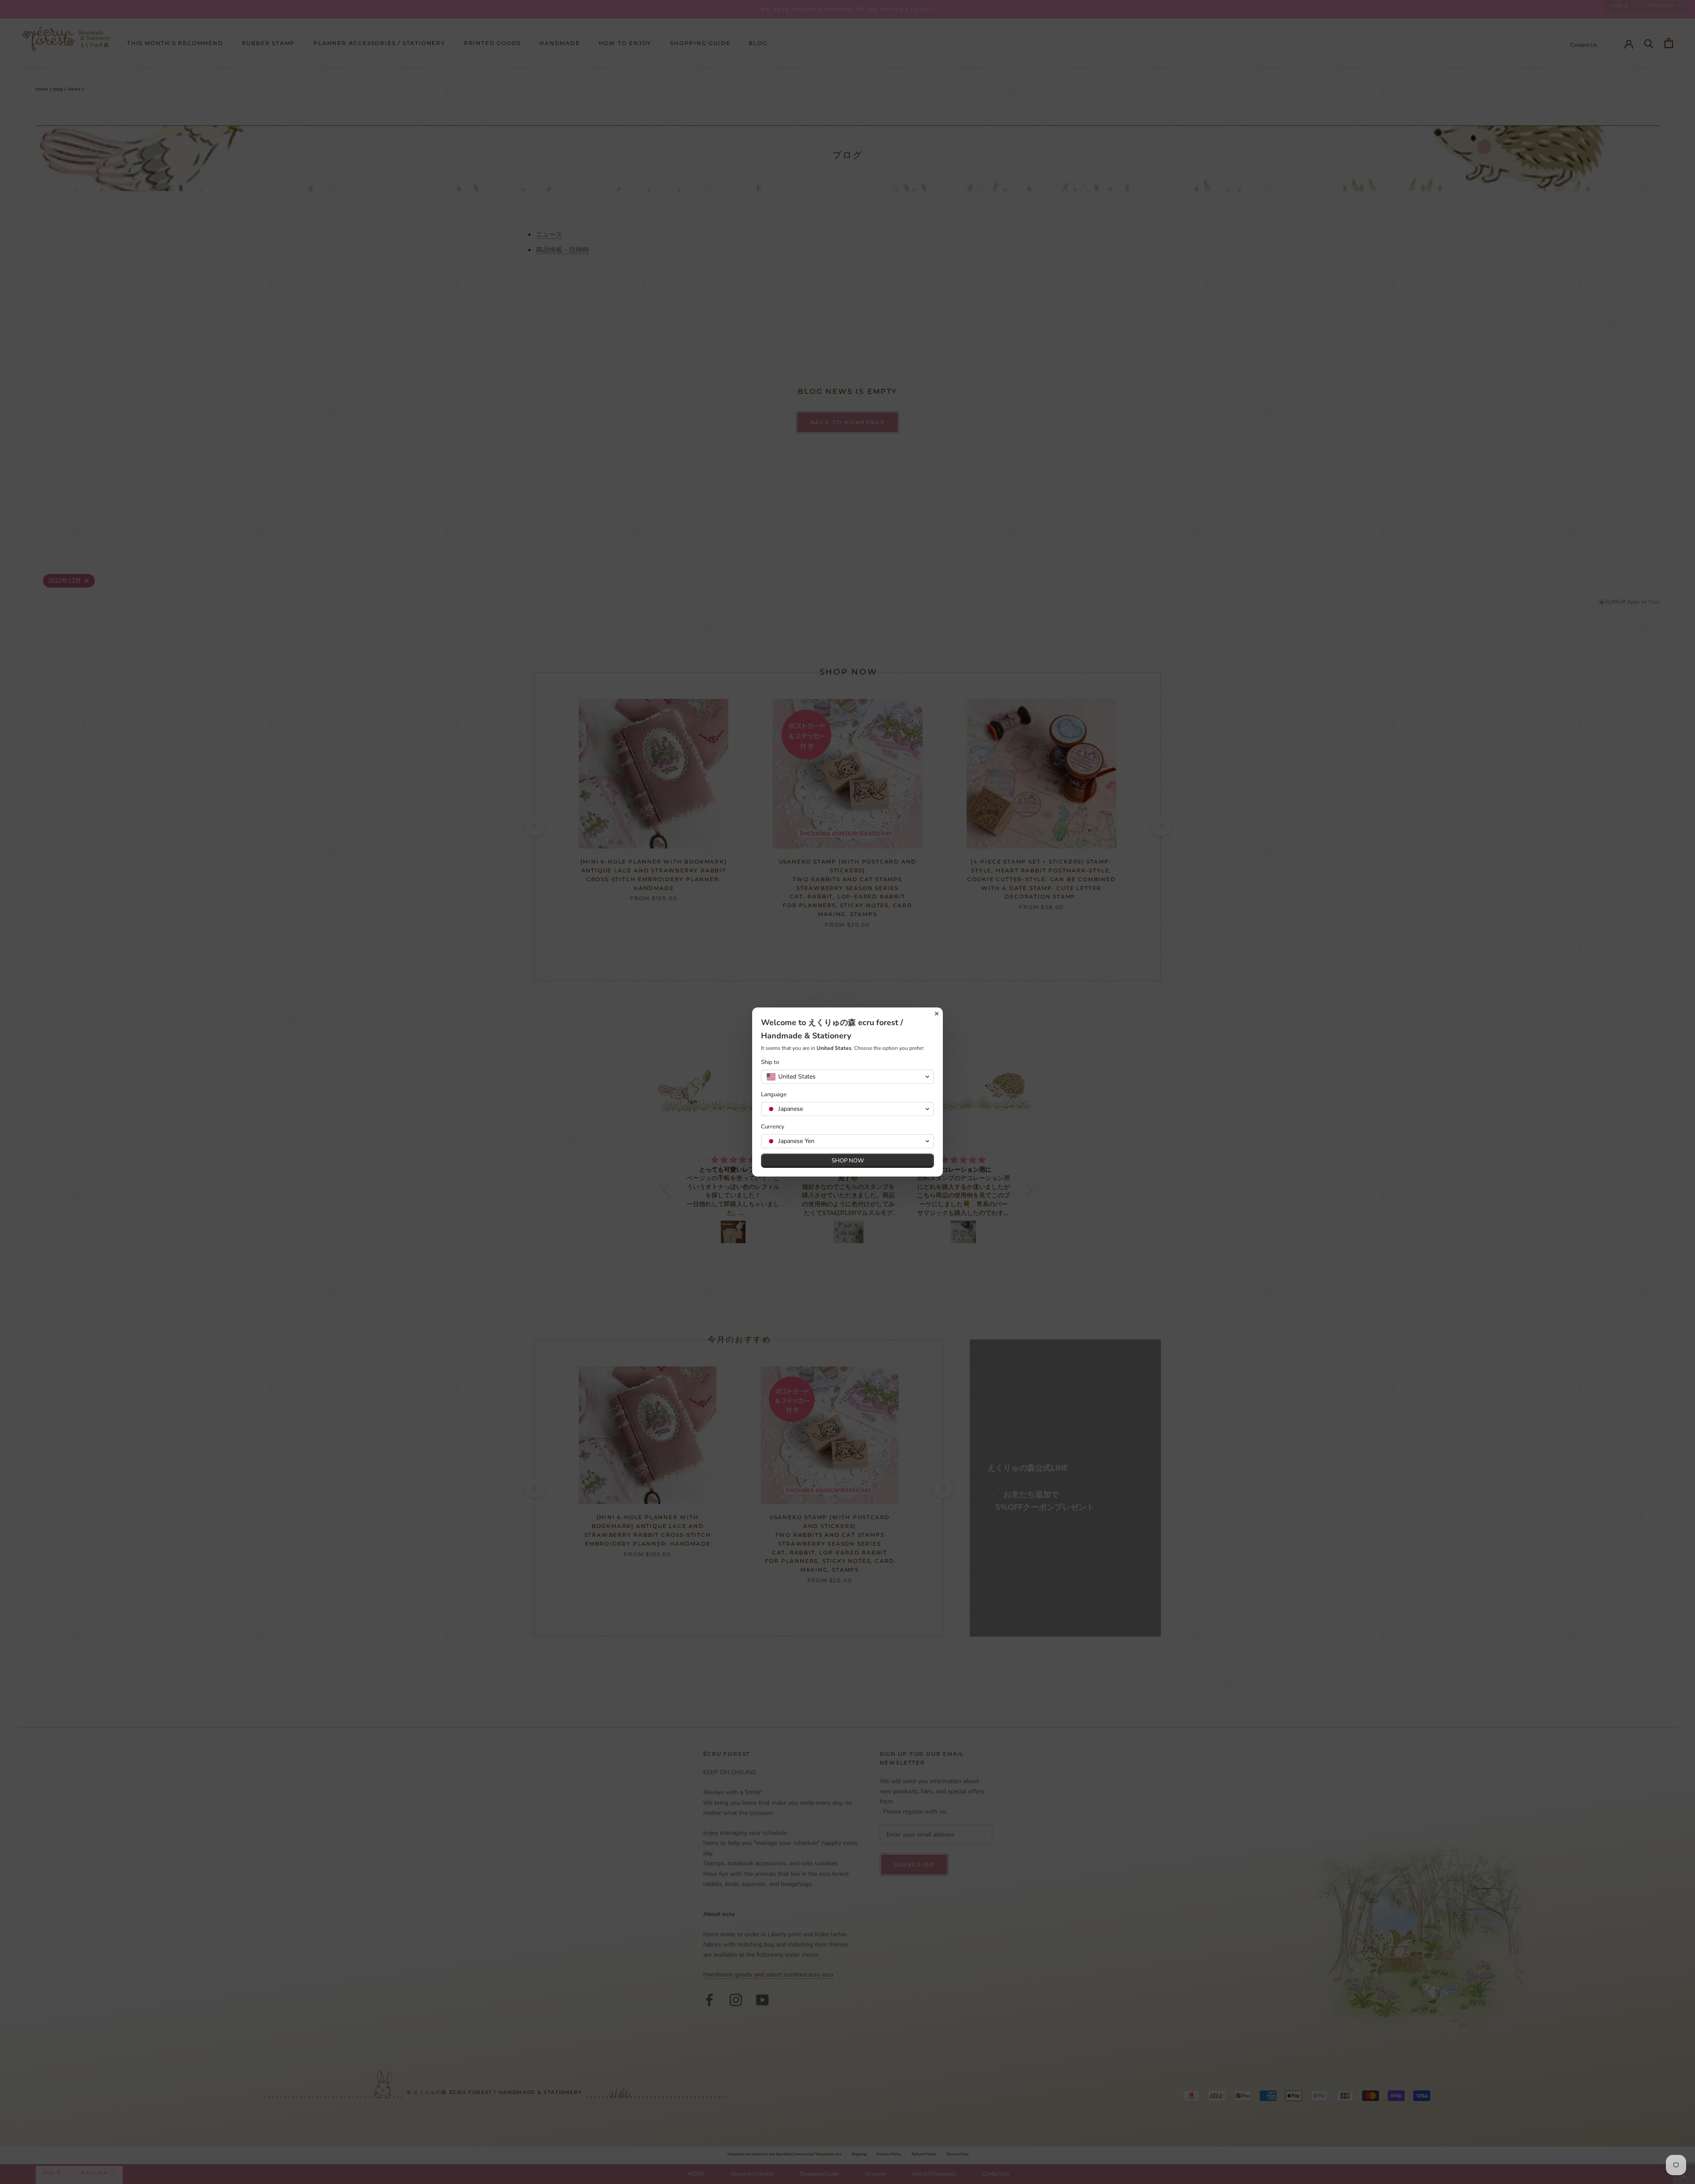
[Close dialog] (937, 1014)
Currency (773, 1127)
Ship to (770, 1062)
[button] (847, 1077)
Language (774, 1095)
